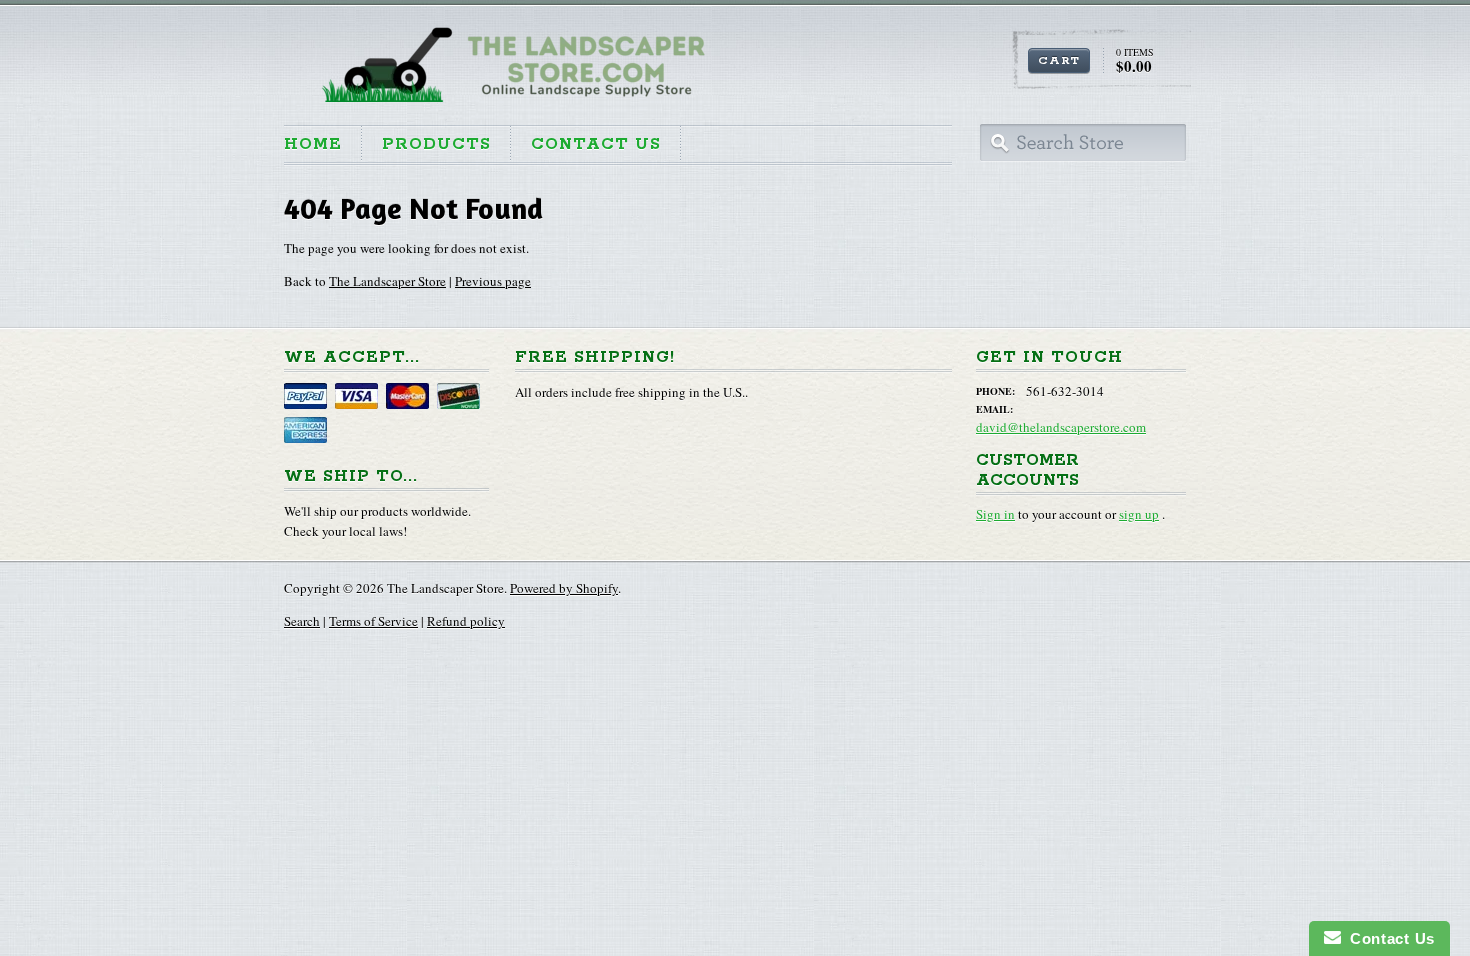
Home (313, 144)
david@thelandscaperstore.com (1061, 427)
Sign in (995, 514)
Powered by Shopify (564, 588)
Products (436, 144)
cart (1059, 60)
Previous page (493, 281)
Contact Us (596, 144)
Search (302, 621)
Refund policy (466, 621)
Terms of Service (373, 621)
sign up (1139, 514)
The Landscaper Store (387, 281)
